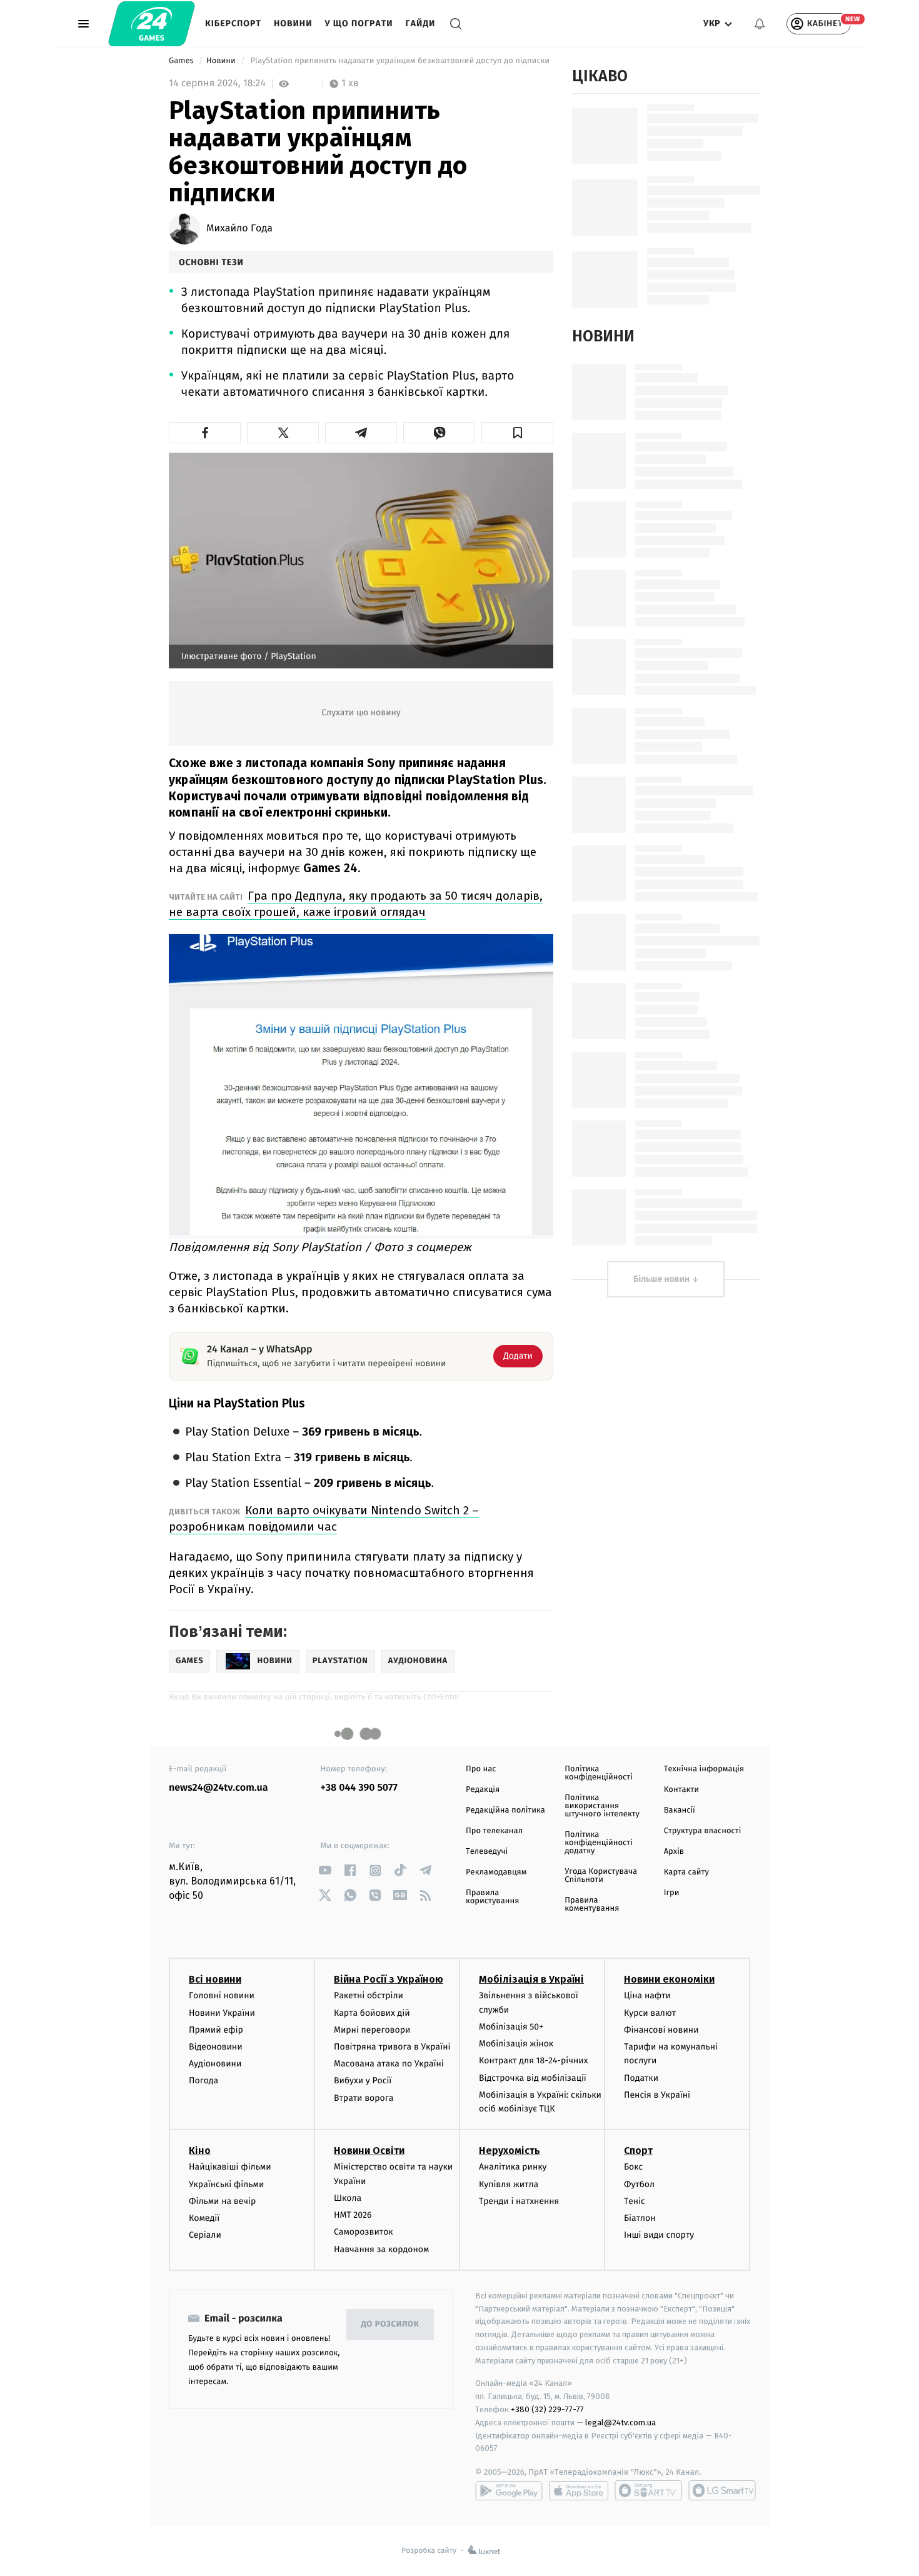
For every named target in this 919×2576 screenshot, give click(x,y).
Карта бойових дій (372, 2013)
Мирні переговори (372, 2030)
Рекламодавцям (496, 1872)
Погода (203, 2080)
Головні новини (222, 1995)
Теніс (635, 2201)
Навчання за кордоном (381, 2249)
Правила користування (492, 1897)
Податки (641, 2078)
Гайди (421, 23)
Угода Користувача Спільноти (601, 1876)
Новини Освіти (369, 2151)
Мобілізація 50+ (511, 2027)
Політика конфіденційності (599, 1773)
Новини (293, 23)
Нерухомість (510, 2151)
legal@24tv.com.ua (620, 2423)
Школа (348, 2198)
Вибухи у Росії (363, 2080)
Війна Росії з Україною (389, 1979)
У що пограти (359, 23)
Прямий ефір (216, 2030)
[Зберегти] (517, 433)
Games (182, 61)
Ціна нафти (647, 1995)
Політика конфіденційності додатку (599, 1843)
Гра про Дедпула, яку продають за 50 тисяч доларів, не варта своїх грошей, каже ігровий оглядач (356, 904)
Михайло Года (239, 229)
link (325, 1870)
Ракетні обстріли (369, 1995)
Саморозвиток (364, 2232)
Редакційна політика (505, 1810)
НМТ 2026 (353, 2215)
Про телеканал (494, 1831)
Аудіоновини (215, 2064)
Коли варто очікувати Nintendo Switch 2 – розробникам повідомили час (324, 1518)
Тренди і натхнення (519, 2201)
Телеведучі (487, 1852)
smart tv (648, 2490)
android (509, 2490)
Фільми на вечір (222, 2201)
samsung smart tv (722, 2490)
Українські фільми (226, 2184)
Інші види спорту (659, 2235)
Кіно (200, 2151)
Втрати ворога (364, 2098)
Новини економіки (669, 1979)
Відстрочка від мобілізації (533, 2078)
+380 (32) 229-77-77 (547, 2409)
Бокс (633, 2167)
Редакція (483, 1790)
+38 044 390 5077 (359, 1788)
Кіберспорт (233, 23)
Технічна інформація (704, 1769)
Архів (674, 1852)
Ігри (672, 1893)
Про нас (481, 1769)
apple (579, 2490)
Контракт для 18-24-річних (533, 2060)
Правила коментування (592, 1904)
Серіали (205, 2235)
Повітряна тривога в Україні (392, 2047)
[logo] (152, 24)
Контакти (681, 1790)
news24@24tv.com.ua (218, 1788)
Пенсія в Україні (657, 2095)
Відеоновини (216, 2047)
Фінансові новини (661, 2030)
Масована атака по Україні (389, 2064)
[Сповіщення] (760, 24)
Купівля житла (509, 2184)
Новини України (222, 2013)
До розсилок (390, 2324)
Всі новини (215, 1979)
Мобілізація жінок (516, 2044)
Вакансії (680, 1810)
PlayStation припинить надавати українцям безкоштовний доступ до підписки (400, 61)
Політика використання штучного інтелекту (602, 1806)
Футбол (639, 2184)
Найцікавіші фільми (230, 2167)
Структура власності (703, 1831)
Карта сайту (686, 1872)
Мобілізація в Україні (531, 1979)
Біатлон (640, 2218)
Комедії (204, 2218)
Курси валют (650, 2013)
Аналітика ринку (513, 2167)
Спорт (638, 2151)
